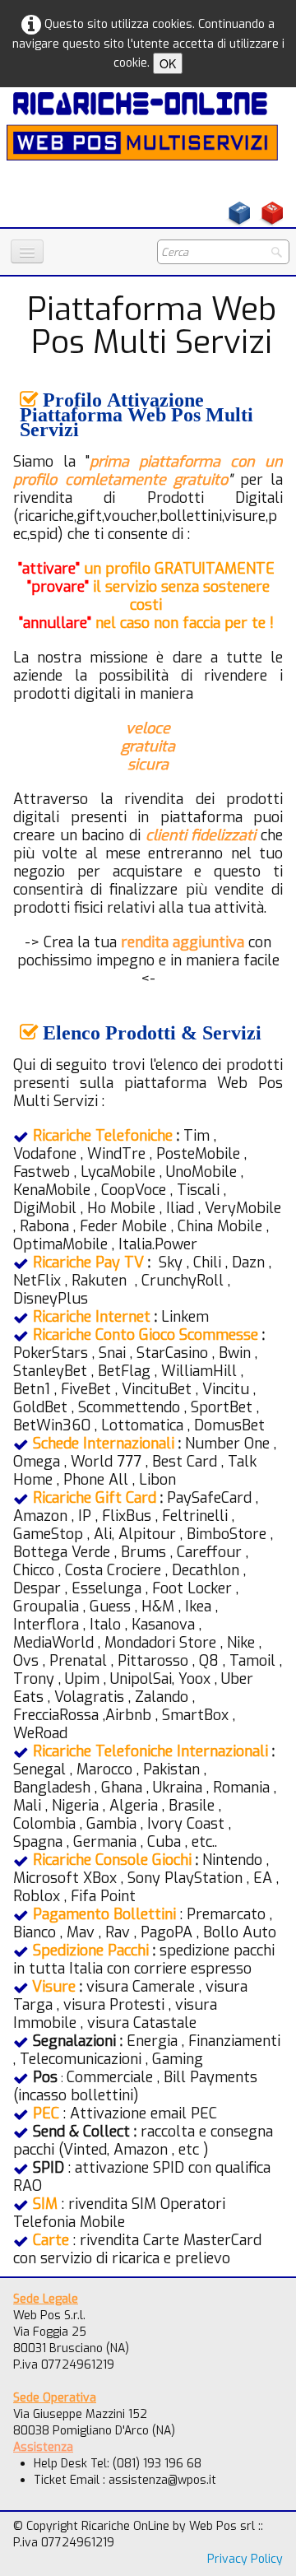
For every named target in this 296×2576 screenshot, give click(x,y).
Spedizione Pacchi (91, 1951)
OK (168, 63)
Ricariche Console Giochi (112, 1860)
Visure (54, 1987)
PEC (46, 2113)
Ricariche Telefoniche (103, 1136)
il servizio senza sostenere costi (148, 596)
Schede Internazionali (104, 1444)
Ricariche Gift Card (95, 1498)
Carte (51, 2240)
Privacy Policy (245, 2559)
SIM (45, 2204)
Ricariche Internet (92, 1317)
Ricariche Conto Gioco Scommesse (146, 1335)
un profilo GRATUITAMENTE (148, 569)
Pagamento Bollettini (104, 1914)
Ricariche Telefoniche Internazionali (150, 1751)
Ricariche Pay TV (88, 1262)
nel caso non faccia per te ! (146, 623)
